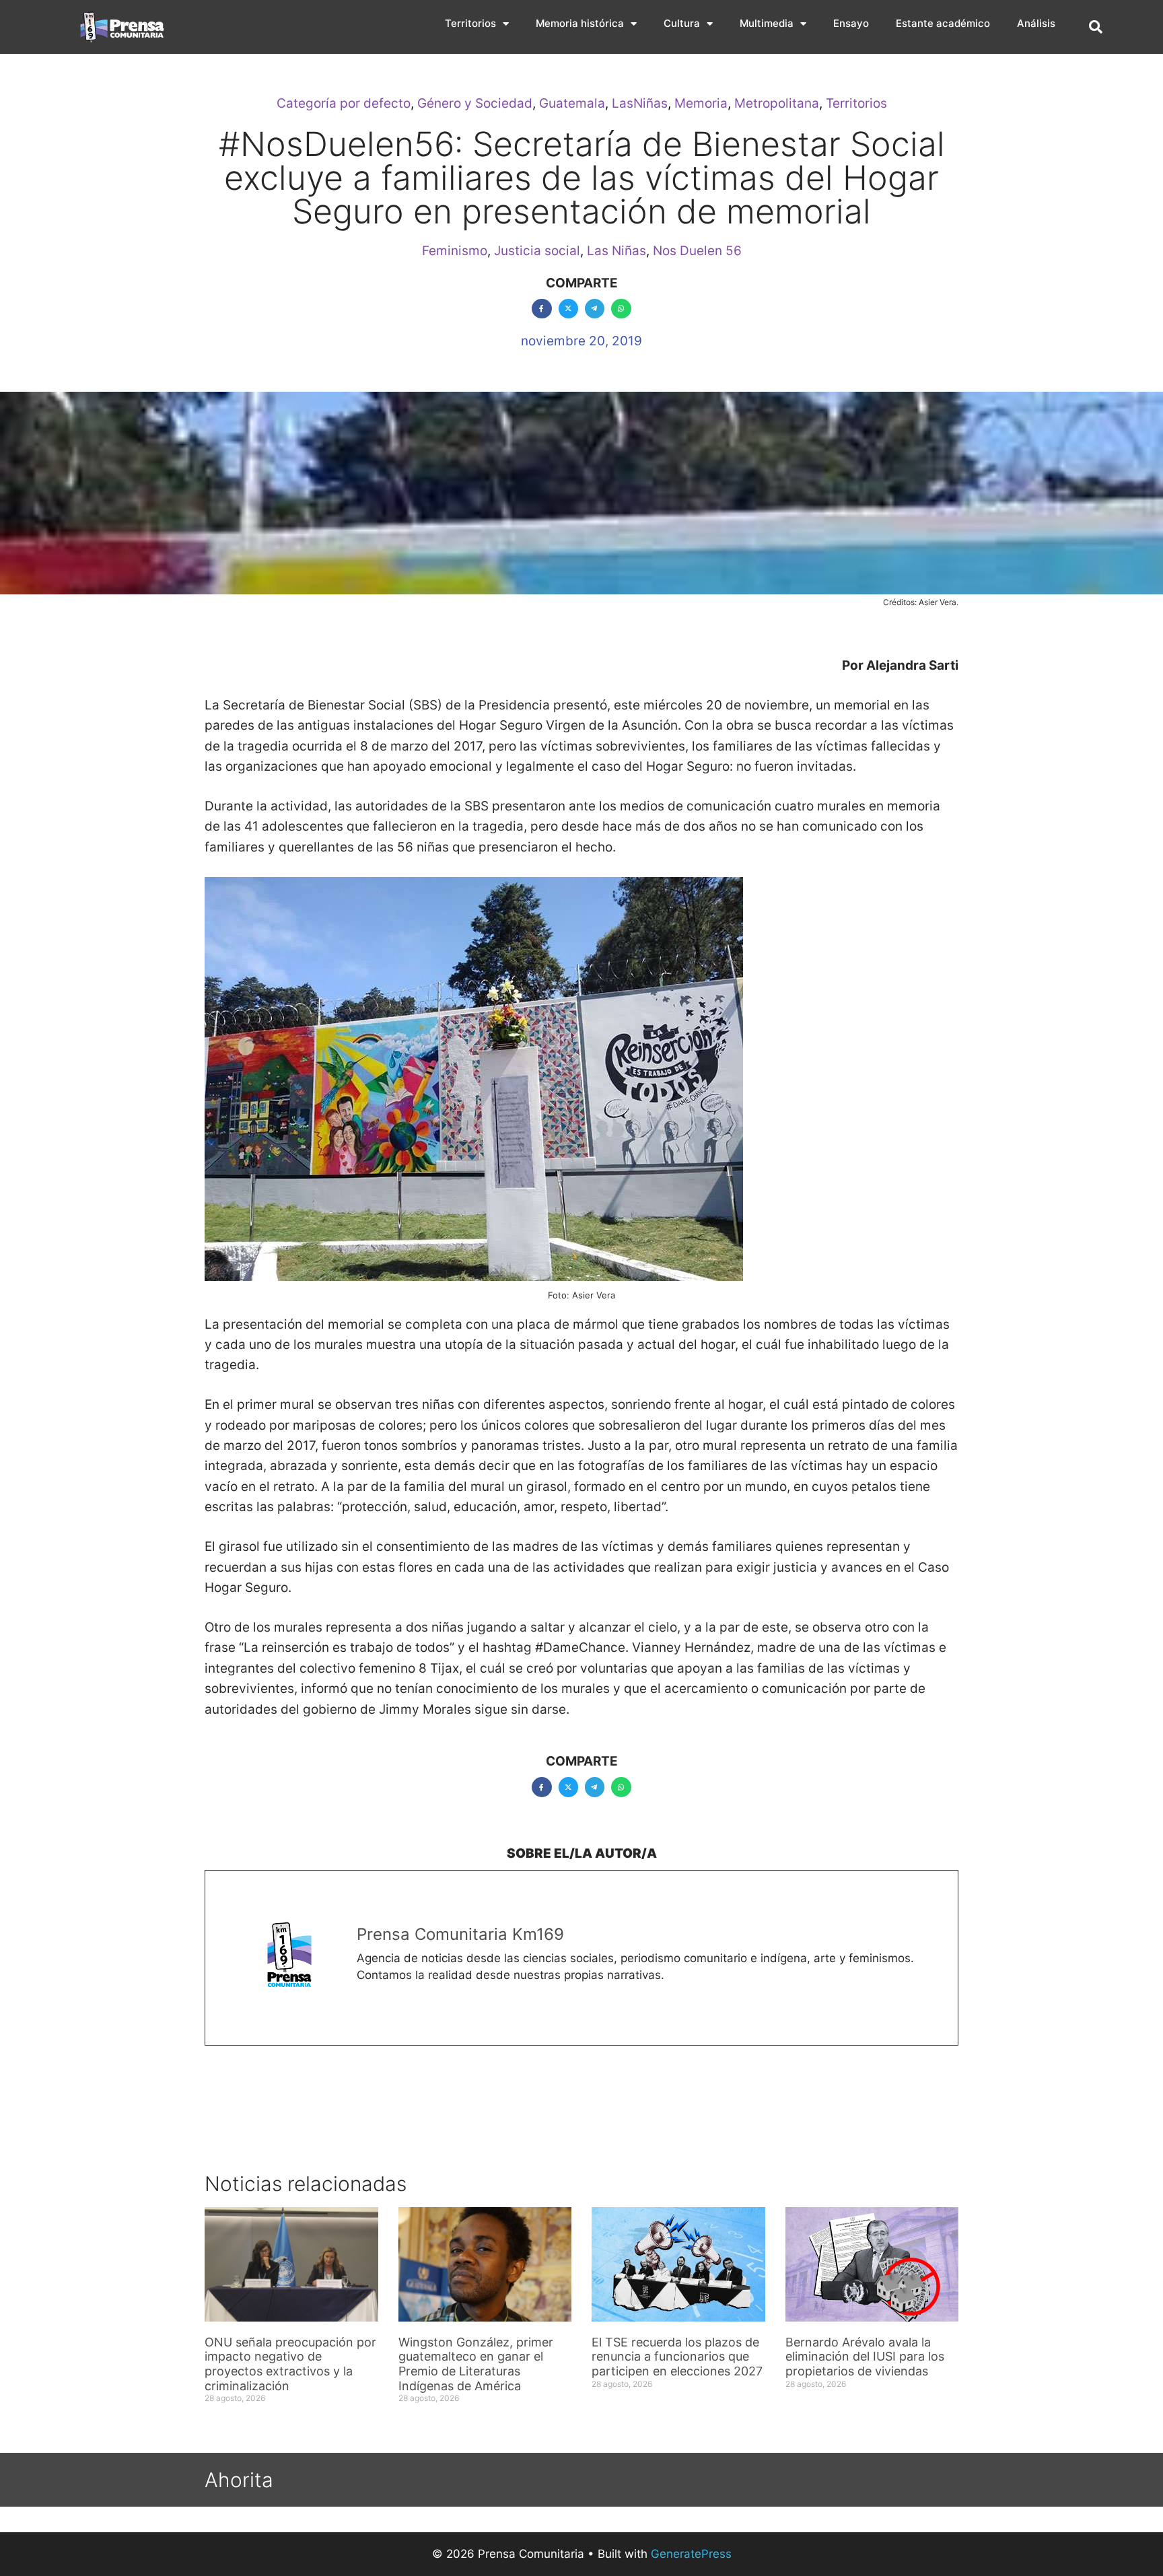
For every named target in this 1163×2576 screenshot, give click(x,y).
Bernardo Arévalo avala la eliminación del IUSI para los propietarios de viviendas (865, 2357)
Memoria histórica (580, 23)
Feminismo (455, 251)
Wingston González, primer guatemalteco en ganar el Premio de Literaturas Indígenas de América (476, 2364)
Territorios (470, 23)
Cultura (682, 23)
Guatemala (572, 103)
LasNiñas (640, 103)
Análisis (1036, 23)
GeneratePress (691, 2554)
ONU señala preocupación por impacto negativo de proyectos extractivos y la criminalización (290, 2364)
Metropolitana (777, 103)
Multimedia (767, 23)
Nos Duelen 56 (697, 251)
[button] (1096, 27)
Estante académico (943, 23)
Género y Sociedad (475, 103)
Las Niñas (616, 251)
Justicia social (537, 251)
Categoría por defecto (344, 103)
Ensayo (851, 23)
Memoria (701, 103)
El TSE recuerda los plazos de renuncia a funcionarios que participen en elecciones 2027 (677, 2357)
